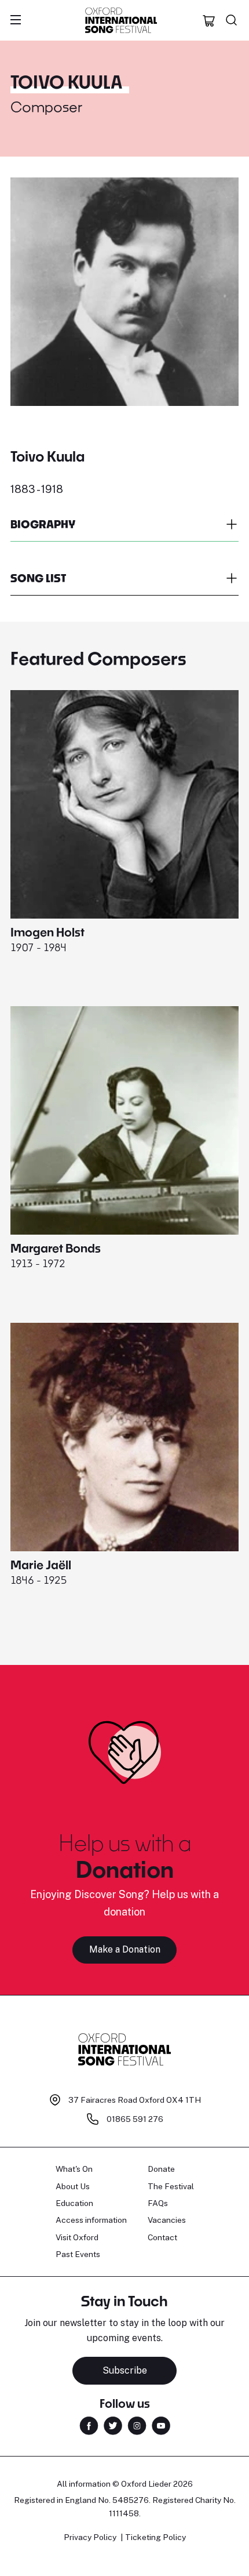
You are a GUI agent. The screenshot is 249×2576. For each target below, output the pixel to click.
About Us (73, 2186)
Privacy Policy (90, 2537)
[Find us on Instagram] (137, 2425)
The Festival (171, 2186)
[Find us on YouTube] (161, 2425)
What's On (74, 2169)
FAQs (158, 2203)
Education (74, 2203)
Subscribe (125, 2370)
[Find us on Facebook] (89, 2425)
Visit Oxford (77, 2237)
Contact (162, 2237)
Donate (161, 2169)
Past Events (78, 2254)
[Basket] (209, 20)
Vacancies (167, 2220)
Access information (91, 2220)
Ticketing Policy (155, 2537)
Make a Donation (125, 1949)
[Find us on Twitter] (113, 2425)
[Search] (232, 20)
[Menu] (16, 20)
